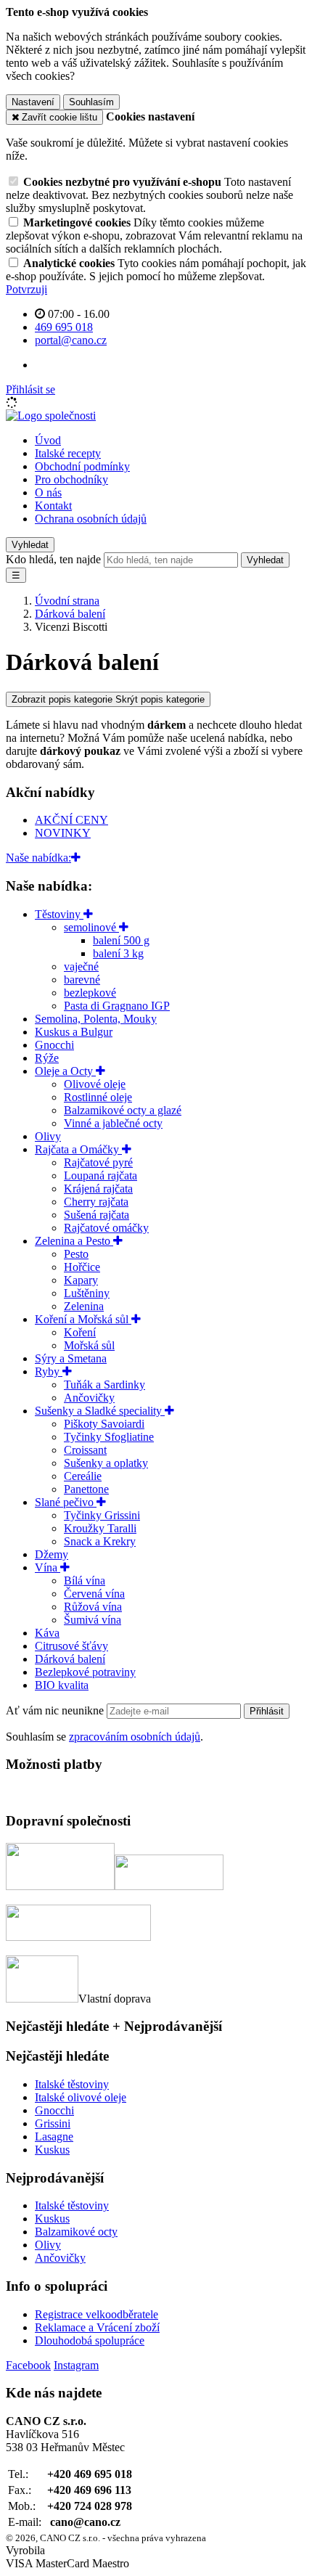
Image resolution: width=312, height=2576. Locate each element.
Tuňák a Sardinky (104, 1385)
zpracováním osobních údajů (135, 1737)
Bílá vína (85, 1581)
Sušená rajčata (97, 1215)
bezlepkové (90, 993)
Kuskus (52, 2150)
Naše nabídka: (38, 858)
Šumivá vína (93, 1620)
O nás (48, 492)
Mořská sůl (89, 1345)
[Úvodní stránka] (51, 416)
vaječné (81, 966)
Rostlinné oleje (98, 1097)
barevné (82, 980)
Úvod (48, 440)
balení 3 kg (118, 953)
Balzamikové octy (76, 2232)
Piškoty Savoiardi (104, 1424)
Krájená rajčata (98, 1189)
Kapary (81, 1280)
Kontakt (53, 506)
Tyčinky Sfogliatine (109, 1437)
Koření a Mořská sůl (83, 1319)
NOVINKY (63, 833)
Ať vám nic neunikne (56, 1710)
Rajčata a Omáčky (78, 1149)
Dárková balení (70, 1659)
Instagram (76, 2365)
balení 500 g (121, 940)
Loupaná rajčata (100, 1175)
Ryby (49, 1371)
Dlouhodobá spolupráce (90, 2340)
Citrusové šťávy (71, 1646)
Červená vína (94, 1594)
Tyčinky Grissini (102, 1515)
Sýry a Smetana (71, 1358)
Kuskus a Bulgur (74, 1032)
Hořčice (82, 1267)
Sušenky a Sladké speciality (100, 1411)
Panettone (86, 1489)
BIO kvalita (62, 1685)
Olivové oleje (95, 1084)
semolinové (91, 927)
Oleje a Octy (65, 1071)
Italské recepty (68, 453)
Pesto (76, 1254)
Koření (80, 1332)
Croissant (85, 1450)
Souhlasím (91, 102)
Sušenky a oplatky (106, 1463)
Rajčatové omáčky (106, 1228)
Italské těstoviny (72, 2084)
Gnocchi (54, 1045)
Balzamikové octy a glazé (123, 1110)
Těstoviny (59, 914)
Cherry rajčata (96, 1202)
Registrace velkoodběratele (97, 2314)
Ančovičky (89, 1398)
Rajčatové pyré (98, 1162)
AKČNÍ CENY (71, 820)
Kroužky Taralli (100, 1528)
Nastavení (33, 102)
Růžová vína (93, 1607)
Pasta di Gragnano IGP (117, 1006)
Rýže (47, 1058)
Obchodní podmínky (82, 466)
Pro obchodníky (71, 479)
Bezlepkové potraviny (85, 1672)
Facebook (28, 2365)
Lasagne (54, 2137)
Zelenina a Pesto (74, 1241)
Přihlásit (267, 1711)
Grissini (53, 2123)
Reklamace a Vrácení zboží (97, 2327)
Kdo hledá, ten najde (53, 559)
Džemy (52, 1554)
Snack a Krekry (100, 1541)
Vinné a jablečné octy (113, 1123)
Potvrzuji (26, 289)
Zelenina (84, 1306)
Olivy (48, 1136)
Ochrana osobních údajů (91, 519)
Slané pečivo (66, 1502)
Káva (47, 1633)
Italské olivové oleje (81, 2097)
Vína (48, 1567)
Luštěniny (87, 1293)
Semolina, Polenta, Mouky (96, 1019)
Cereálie (83, 1476)
